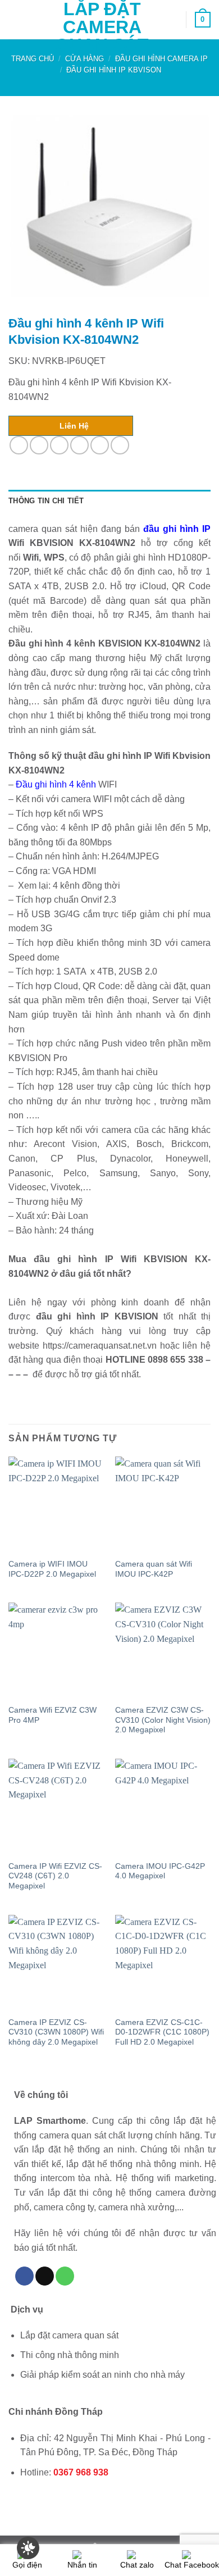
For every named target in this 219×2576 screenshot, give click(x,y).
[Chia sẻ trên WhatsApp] (19, 445)
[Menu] (15, 19)
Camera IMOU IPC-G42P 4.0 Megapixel (160, 1871)
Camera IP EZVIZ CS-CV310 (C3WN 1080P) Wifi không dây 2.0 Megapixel (56, 2032)
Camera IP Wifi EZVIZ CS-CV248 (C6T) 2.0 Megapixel (55, 1876)
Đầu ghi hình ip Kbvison (114, 70)
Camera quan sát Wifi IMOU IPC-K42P (154, 1569)
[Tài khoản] (172, 20)
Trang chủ (33, 59)
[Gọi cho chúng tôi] (65, 2276)
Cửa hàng (85, 59)
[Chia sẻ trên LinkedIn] (120, 445)
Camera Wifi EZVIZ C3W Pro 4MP (53, 1715)
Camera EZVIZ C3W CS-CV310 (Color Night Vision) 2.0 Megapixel (163, 1720)
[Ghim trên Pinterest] (100, 445)
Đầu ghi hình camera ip (161, 59)
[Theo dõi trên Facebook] (24, 2276)
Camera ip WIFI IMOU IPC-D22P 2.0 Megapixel (52, 1569)
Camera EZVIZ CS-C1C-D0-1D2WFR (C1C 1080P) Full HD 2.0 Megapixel (162, 2032)
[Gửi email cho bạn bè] (79, 445)
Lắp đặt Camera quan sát (102, 27)
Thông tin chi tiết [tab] (46, 501)
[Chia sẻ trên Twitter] (59, 445)
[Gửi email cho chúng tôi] (45, 2276)
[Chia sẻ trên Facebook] (39, 445)
